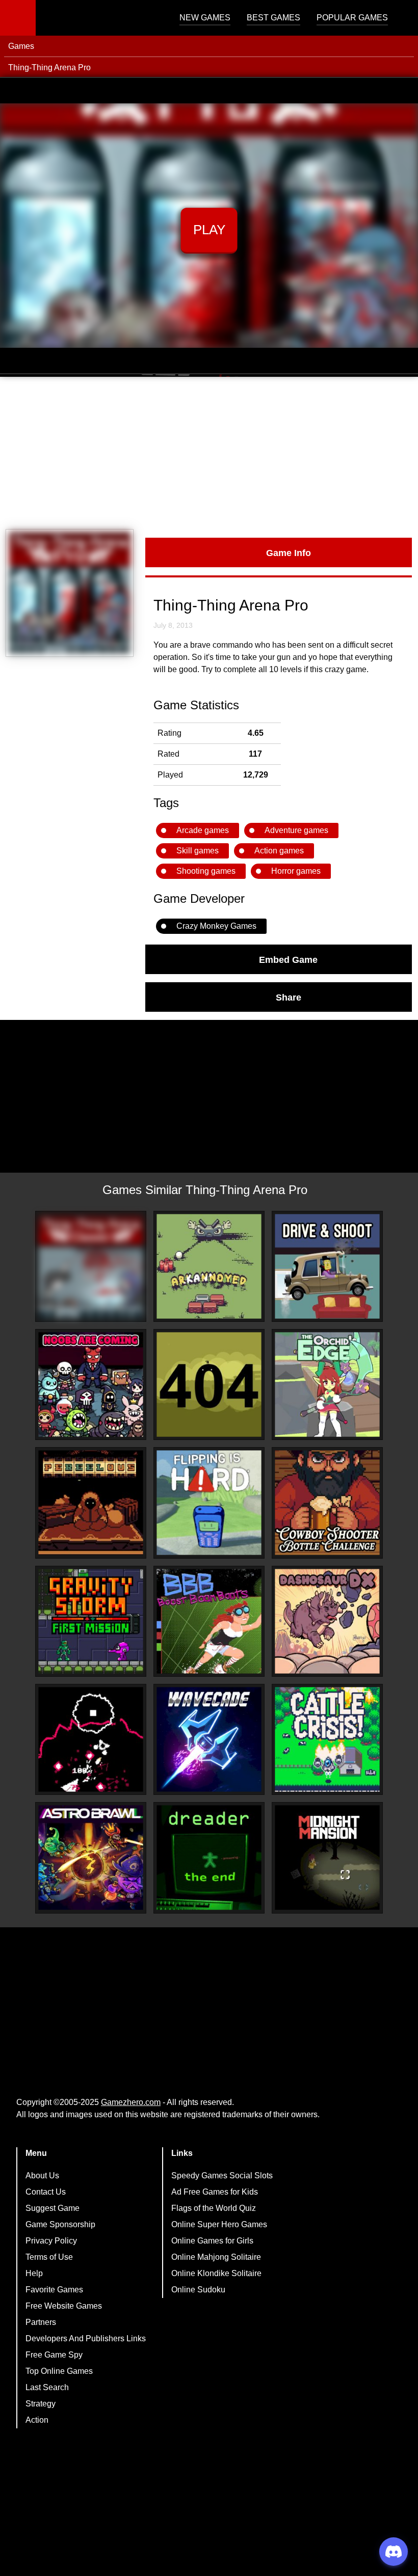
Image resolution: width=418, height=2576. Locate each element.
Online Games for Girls (212, 2241)
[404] (209, 1384)
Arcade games (203, 830)
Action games (279, 851)
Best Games (273, 18)
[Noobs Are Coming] (91, 1384)
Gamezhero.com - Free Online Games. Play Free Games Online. (99, 18)
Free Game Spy (54, 2355)
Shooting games (206, 871)
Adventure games (296, 830)
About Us (42, 2176)
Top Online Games (59, 2371)
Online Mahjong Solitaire (216, 2257)
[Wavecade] (209, 1739)
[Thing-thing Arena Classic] (91, 1266)
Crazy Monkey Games (216, 926)
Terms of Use (49, 2257)
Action (37, 2420)
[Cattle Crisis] (327, 1739)
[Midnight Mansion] (327, 1858)
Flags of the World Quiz (214, 2208)
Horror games (296, 871)
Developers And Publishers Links (86, 2338)
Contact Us (46, 2192)
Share (289, 997)
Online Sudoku (198, 2290)
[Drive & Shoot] (327, 1266)
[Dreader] (209, 1858)
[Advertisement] (209, 453)
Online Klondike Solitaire (216, 2273)
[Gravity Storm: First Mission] (91, 1621)
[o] (91, 1739)
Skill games (198, 851)
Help (34, 2273)
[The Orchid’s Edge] (327, 1384)
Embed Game (288, 959)
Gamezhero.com (131, 2102)
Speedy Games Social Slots (222, 2176)
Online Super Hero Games (219, 2224)
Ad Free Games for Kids (215, 2192)
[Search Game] (401, 20)
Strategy (41, 2404)
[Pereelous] (91, 1503)
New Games (205, 18)
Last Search (47, 2387)
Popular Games (352, 18)
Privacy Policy (51, 2241)
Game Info (289, 552)
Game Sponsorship (60, 2224)
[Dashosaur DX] (327, 1621)
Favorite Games (54, 2290)
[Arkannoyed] (209, 1266)
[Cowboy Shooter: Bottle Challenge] (327, 1503)
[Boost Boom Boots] (209, 1621)
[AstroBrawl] (91, 1858)
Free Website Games (64, 2306)
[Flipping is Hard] (209, 1503)
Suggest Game (53, 2208)
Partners (41, 2322)
